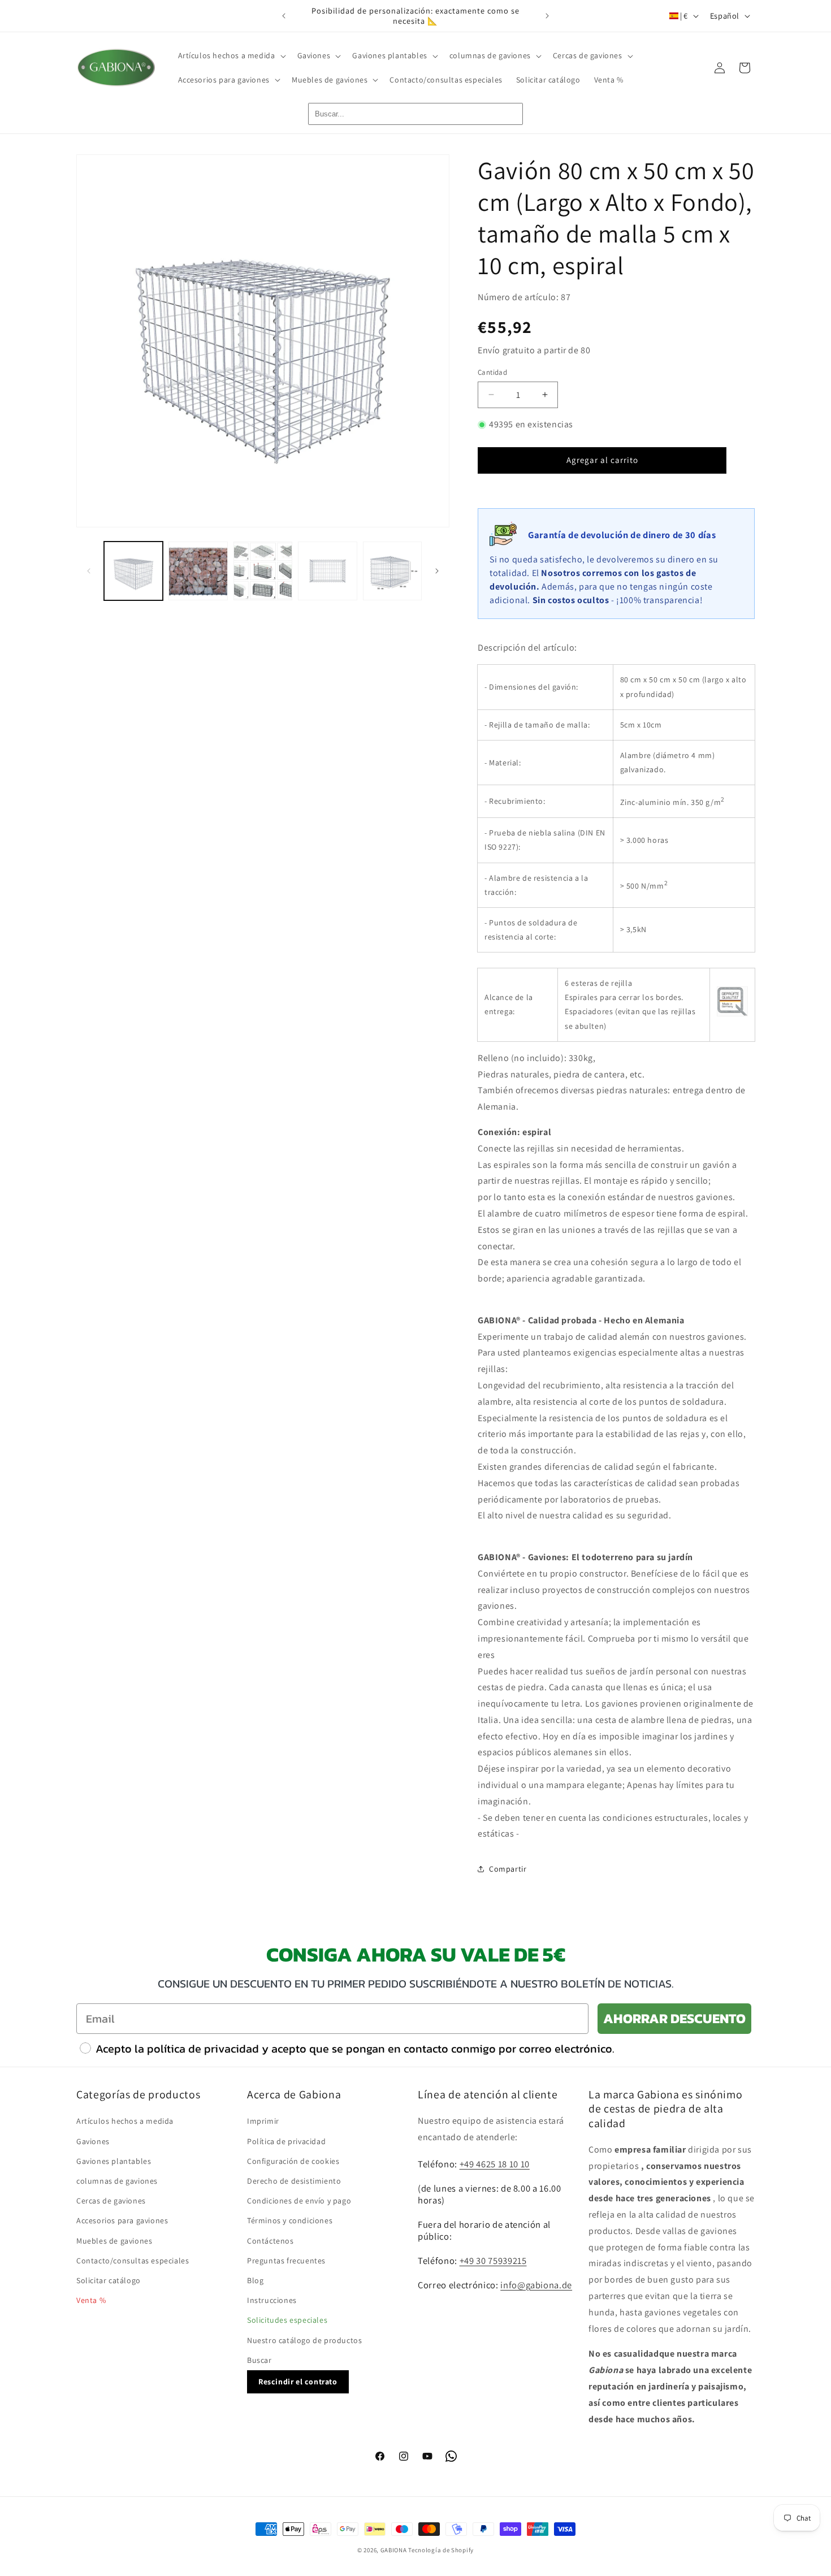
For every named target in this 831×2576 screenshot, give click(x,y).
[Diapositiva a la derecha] (437, 571)
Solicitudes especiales (287, 2320)
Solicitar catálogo (109, 2280)
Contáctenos (270, 2240)
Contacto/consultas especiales (133, 2260)
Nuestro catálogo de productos (304, 2340)
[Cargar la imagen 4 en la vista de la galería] (327, 571)
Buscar (259, 2359)
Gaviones (93, 2141)
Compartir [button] (508, 1869)
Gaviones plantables (114, 2161)
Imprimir (263, 2121)
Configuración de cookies (293, 2161)
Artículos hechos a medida (125, 2121)
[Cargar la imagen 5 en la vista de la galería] (392, 571)
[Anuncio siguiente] (547, 16)
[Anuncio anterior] (284, 16)
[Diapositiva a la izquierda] (89, 571)
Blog (255, 2280)
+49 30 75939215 (493, 2260)
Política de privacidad (286, 2141)
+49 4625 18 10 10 (495, 2163)
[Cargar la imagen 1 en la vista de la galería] (133, 571)
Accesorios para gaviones (122, 2220)
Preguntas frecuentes (286, 2260)
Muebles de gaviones (114, 2240)
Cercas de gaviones (111, 2200)
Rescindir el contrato (298, 2381)
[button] (231, 55)
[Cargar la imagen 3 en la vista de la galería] (263, 571)
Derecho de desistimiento (294, 2180)
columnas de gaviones (117, 2180)
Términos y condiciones (290, 2220)
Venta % (91, 2300)
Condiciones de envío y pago (299, 2200)
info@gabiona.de (536, 2284)
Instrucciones (272, 2300)
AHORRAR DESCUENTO (674, 2018)
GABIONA (394, 2550)
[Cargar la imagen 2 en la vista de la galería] (198, 571)
